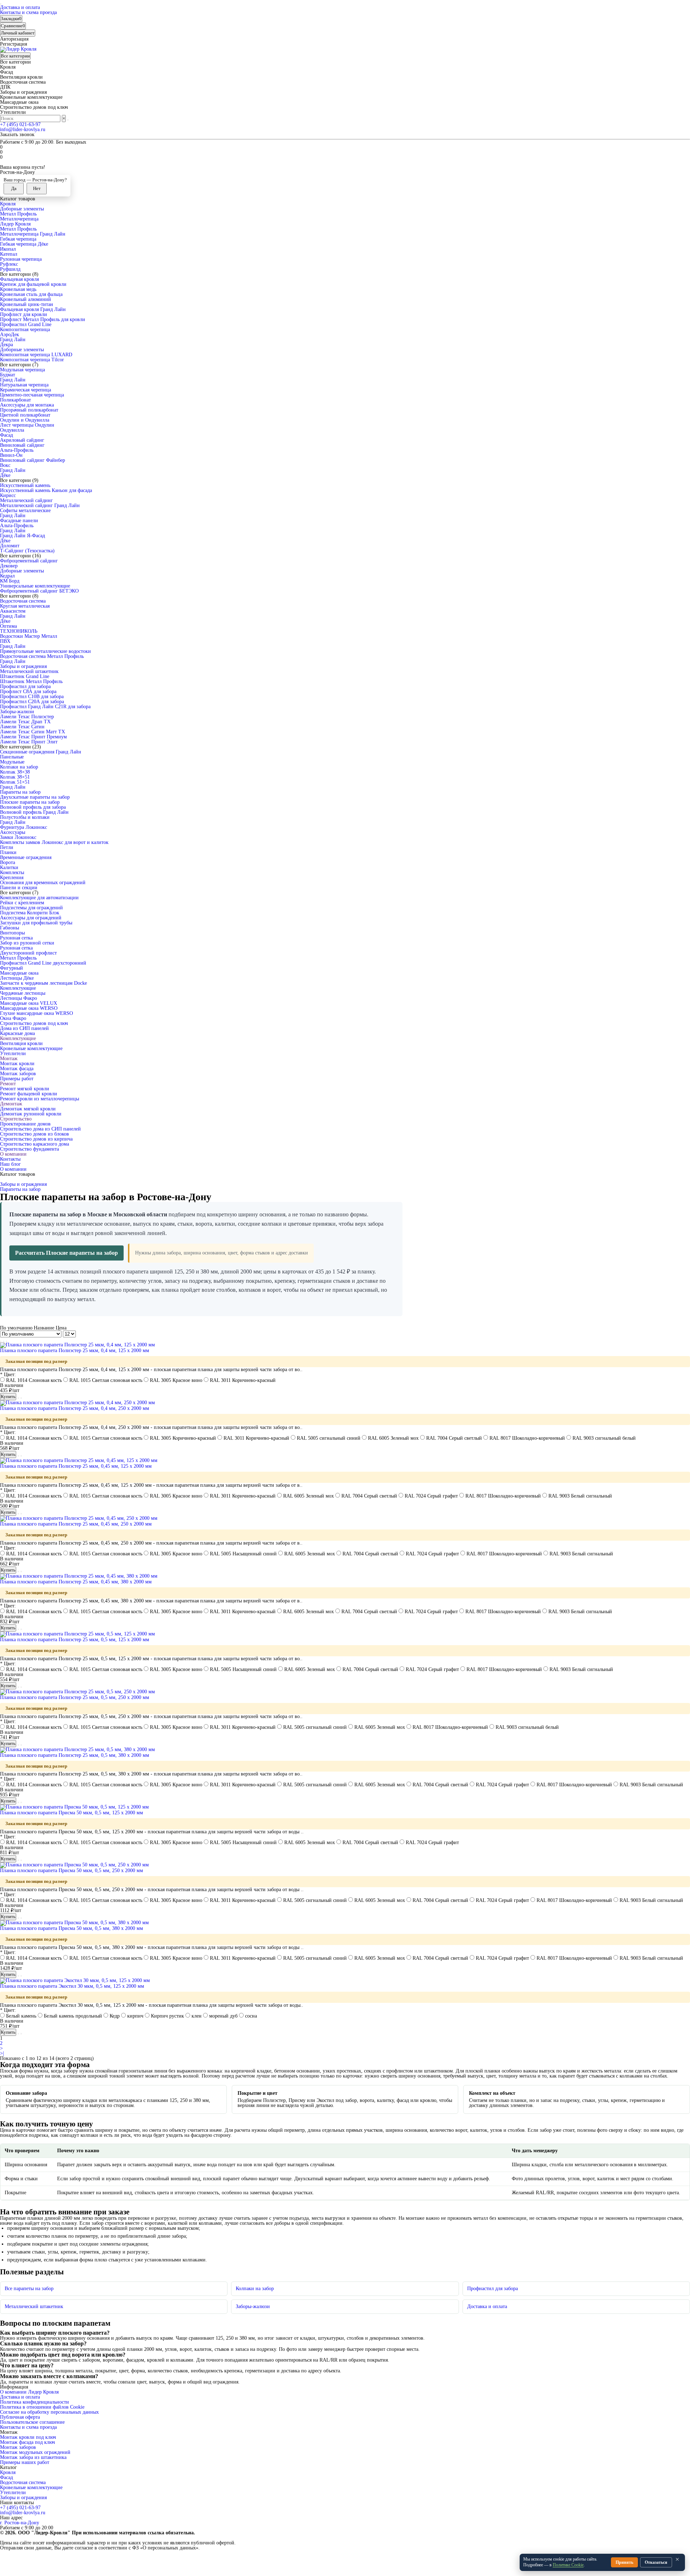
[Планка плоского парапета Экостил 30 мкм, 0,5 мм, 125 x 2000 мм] (75, 1980)
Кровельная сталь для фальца (31, 294)
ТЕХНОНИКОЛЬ (19, 631)
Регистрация (13, 44)
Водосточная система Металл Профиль (42, 656)
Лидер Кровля (15, 224)
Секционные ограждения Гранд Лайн (41, 752)
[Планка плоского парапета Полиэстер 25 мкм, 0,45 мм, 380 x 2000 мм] (79, 1576)
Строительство (16, 1119)
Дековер (9, 566)
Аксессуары (13, 832)
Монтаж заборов (18, 1074)
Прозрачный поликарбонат (29, 410)
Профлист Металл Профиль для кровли (43, 319)
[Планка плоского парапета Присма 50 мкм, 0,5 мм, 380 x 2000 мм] (74, 1923)
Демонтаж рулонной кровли (31, 1114)
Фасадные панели (19, 521)
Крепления (12, 878)
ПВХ (5, 641)
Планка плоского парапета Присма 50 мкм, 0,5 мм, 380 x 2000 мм (72, 1928)
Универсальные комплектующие (35, 586)
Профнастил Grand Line (26, 324)
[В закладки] (18, 1398)
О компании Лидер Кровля (29, 2392)
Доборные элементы (22, 209)
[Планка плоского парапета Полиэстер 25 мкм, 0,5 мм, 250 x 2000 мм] (77, 1692)
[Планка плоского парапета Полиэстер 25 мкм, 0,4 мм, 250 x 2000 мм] (77, 1403)
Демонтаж (11, 1104)
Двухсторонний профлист (28, 953)
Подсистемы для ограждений (31, 908)
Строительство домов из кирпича (36, 1139)
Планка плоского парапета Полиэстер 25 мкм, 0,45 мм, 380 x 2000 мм (76, 1582)
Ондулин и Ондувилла (25, 420)
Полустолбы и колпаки (25, 817)
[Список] (4, 1341)
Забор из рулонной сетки (27, 943)
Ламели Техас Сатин (22, 727)
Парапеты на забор (20, 792)
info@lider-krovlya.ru (23, 129)
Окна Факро (13, 1018)
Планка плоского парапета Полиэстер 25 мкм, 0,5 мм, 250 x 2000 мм (75, 1697)
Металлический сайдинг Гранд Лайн (40, 505)
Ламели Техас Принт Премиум (33, 737)
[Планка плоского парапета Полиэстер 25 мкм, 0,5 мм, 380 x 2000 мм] (77, 1749)
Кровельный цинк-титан (27, 304)
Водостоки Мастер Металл (29, 636)
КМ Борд (10, 581)
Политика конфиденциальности (34, 2402)
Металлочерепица (19, 219)
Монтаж (9, 1059)
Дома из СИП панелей (24, 1028)
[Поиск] (68, 120)
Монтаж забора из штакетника (33, 2457)
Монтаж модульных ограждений (35, 2452)
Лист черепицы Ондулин (27, 425)
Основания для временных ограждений (43, 883)
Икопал (8, 249)
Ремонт (8, 1084)
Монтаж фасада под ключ (27, 2442)
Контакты (10, 1159)
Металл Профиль (18, 214)
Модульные (12, 762)
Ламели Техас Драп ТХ (25, 722)
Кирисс (8, 495)
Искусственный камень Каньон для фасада (46, 490)
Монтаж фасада (17, 1069)
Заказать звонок (17, 134)
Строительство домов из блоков (34, 1134)
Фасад (6, 435)
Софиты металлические (25, 510)
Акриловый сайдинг (22, 440)
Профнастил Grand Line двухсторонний (43, 963)
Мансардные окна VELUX (29, 1003)
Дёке (5, 475)
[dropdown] (1, 4)
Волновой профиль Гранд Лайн (34, 812)
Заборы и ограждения (23, 666)
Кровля (8, 204)
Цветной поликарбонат (25, 415)
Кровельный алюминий (26, 299)
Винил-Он (11, 455)
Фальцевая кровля (19, 279)
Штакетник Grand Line (25, 676)
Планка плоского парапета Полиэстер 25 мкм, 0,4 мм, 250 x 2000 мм (75, 1408)
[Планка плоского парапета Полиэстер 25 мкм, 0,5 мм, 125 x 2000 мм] (77, 1634)
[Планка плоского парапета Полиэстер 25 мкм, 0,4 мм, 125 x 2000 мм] (77, 1345)
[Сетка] (1, 1341)
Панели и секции (19, 888)
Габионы (10, 928)
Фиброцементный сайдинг (29, 561)
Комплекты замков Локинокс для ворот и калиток (54, 842)
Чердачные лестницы (23, 993)
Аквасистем (13, 611)
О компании (13, 1154)
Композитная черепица (25, 329)
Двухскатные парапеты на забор (35, 797)
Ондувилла (12, 430)
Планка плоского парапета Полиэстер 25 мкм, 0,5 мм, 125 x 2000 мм (75, 1640)
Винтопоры (12, 933)
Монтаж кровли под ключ (28, 2437)
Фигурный (11, 968)
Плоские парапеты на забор (30, 802)
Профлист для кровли (24, 314)
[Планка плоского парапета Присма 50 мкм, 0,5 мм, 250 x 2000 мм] (74, 1865)
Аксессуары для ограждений (31, 918)
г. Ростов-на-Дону (20, 2523)
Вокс (5, 465)
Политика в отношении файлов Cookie (42, 2407)
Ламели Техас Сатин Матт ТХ (33, 732)
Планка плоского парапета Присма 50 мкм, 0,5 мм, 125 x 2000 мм (72, 1813)
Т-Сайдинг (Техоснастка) (27, 551)
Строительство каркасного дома (34, 1144)
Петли (7, 847)
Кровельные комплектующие (31, 1048)
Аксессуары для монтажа (27, 405)
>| (2, 2053)
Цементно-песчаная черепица (32, 395)
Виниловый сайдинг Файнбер (33, 460)
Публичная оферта (20, 2417)
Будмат (8, 375)
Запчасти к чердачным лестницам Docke (43, 983)
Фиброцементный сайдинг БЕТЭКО (39, 591)
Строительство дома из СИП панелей (40, 1129)
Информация (14, 2387)
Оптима (8, 626)
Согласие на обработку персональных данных (49, 2412)
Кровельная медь (18, 289)
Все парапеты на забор (29, 2289)
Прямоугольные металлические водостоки (45, 651)
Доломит (10, 546)
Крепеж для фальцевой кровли (33, 284)
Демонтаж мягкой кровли (28, 1109)
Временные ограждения (26, 857)
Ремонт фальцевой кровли (29, 1094)
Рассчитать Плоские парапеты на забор (66, 1253)
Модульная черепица (22, 370)
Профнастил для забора (25, 686)
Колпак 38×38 (15, 772)
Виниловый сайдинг (22, 445)
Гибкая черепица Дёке (24, 244)
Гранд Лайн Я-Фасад (22, 536)
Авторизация (14, 39)
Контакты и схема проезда (28, 12)
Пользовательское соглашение (32, 2422)
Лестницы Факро (19, 998)
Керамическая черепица (26, 390)
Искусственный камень (25, 485)
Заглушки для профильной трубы (36, 923)
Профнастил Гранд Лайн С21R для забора (45, 707)
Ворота (8, 862)
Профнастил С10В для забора (32, 697)
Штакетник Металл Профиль (31, 681)
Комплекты (12, 872)
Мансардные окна (19, 973)
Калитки (9, 867)
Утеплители (13, 1053)
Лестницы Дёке (17, 978)
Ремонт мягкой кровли (25, 1089)
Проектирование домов (25, 1124)
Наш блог (10, 1164)
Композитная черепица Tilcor (32, 360)
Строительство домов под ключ (34, 1023)
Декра (6, 345)
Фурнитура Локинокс (24, 827)
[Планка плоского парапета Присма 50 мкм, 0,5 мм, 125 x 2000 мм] (74, 1807)
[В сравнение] (21, 1398)
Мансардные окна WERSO (29, 1008)
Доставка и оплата (20, 7)
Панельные (12, 757)
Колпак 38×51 (15, 777)
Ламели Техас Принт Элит (29, 742)
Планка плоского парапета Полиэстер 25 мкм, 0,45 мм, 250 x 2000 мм (76, 1524)
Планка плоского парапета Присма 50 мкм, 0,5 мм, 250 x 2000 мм (72, 1870)
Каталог (8, 2468)
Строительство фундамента (29, 1149)
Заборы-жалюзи (17, 712)
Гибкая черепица (18, 239)
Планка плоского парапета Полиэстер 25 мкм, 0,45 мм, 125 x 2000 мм (76, 1466)
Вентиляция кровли (21, 1043)
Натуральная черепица (24, 385)
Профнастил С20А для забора (32, 702)
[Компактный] (6, 1341)
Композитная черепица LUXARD (36, 355)
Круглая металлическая (25, 606)
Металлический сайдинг (26, 500)
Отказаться (656, 2562)
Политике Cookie (568, 2565)
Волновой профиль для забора (33, 807)
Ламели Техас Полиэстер (27, 717)
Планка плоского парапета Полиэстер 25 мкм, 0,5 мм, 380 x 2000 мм (75, 1755)
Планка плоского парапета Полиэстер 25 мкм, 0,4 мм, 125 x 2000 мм (75, 1350)
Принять (624, 2562)
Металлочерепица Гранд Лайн (33, 234)
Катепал (9, 254)
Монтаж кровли (17, 1064)
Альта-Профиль (17, 450)
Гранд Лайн (13, 340)
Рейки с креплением (22, 903)
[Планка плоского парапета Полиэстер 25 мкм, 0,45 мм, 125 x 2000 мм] (79, 1460)
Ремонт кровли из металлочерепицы (40, 1099)
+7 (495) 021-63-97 (20, 124)
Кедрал (7, 576)
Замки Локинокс (18, 837)
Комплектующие (18, 988)
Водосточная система (23, 601)
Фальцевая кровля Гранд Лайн (33, 309)
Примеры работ (17, 1079)
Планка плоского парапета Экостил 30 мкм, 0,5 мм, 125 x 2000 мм (72, 1986)
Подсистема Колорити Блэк (30, 913)
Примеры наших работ (25, 2462)
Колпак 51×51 (15, 782)
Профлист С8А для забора (28, 691)
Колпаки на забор (19, 767)
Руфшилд (10, 269)
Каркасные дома (17, 1033)
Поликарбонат (15, 400)
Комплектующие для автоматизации (39, 898)
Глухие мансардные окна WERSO (36, 1013)
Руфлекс (9, 264)
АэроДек (10, 335)
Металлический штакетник (29, 671)
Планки (8, 852)
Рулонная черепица (21, 259)
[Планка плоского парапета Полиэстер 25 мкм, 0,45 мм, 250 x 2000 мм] (79, 1518)
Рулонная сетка (16, 938)
